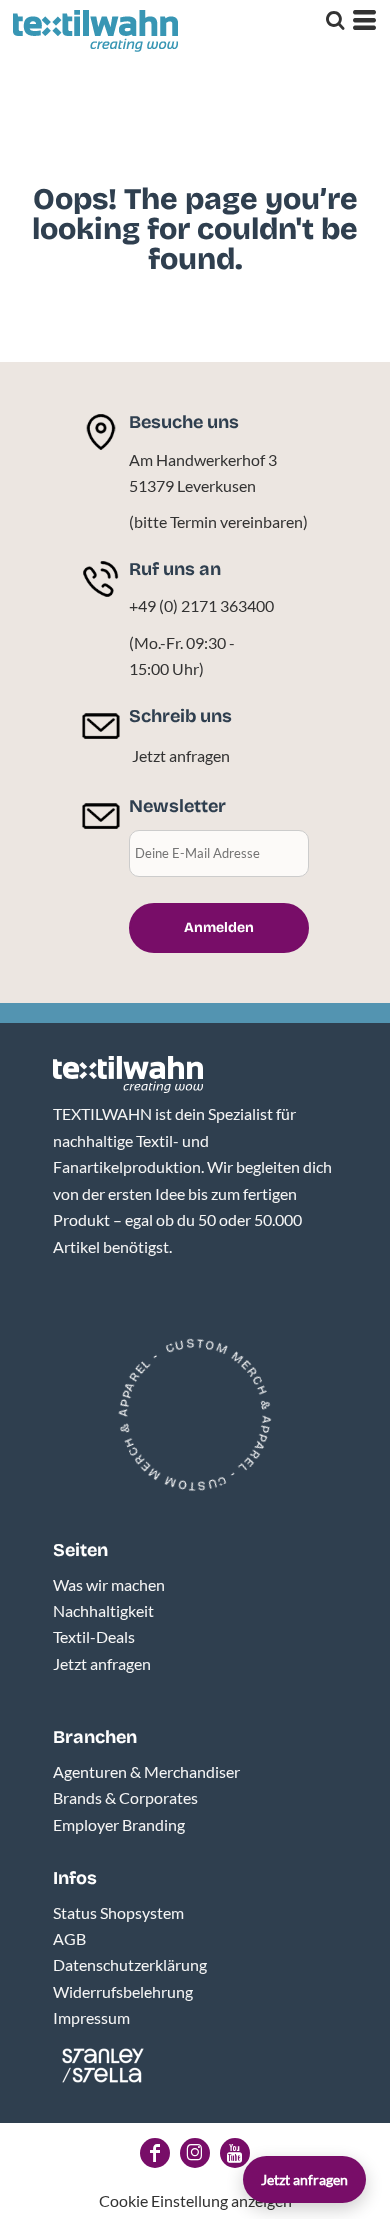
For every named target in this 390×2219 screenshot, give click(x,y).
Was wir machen (109, 1584)
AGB (69, 1938)
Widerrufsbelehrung (123, 1991)
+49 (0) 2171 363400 (201, 605)
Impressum (91, 2017)
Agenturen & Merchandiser (146, 1771)
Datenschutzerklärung (130, 1964)
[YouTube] (235, 2153)
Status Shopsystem (118, 1912)
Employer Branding (119, 1824)
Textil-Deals (94, 1636)
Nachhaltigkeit (103, 1610)
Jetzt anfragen (181, 755)
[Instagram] (195, 2153)
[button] (128, 1075)
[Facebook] (155, 2153)
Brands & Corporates (125, 1797)
